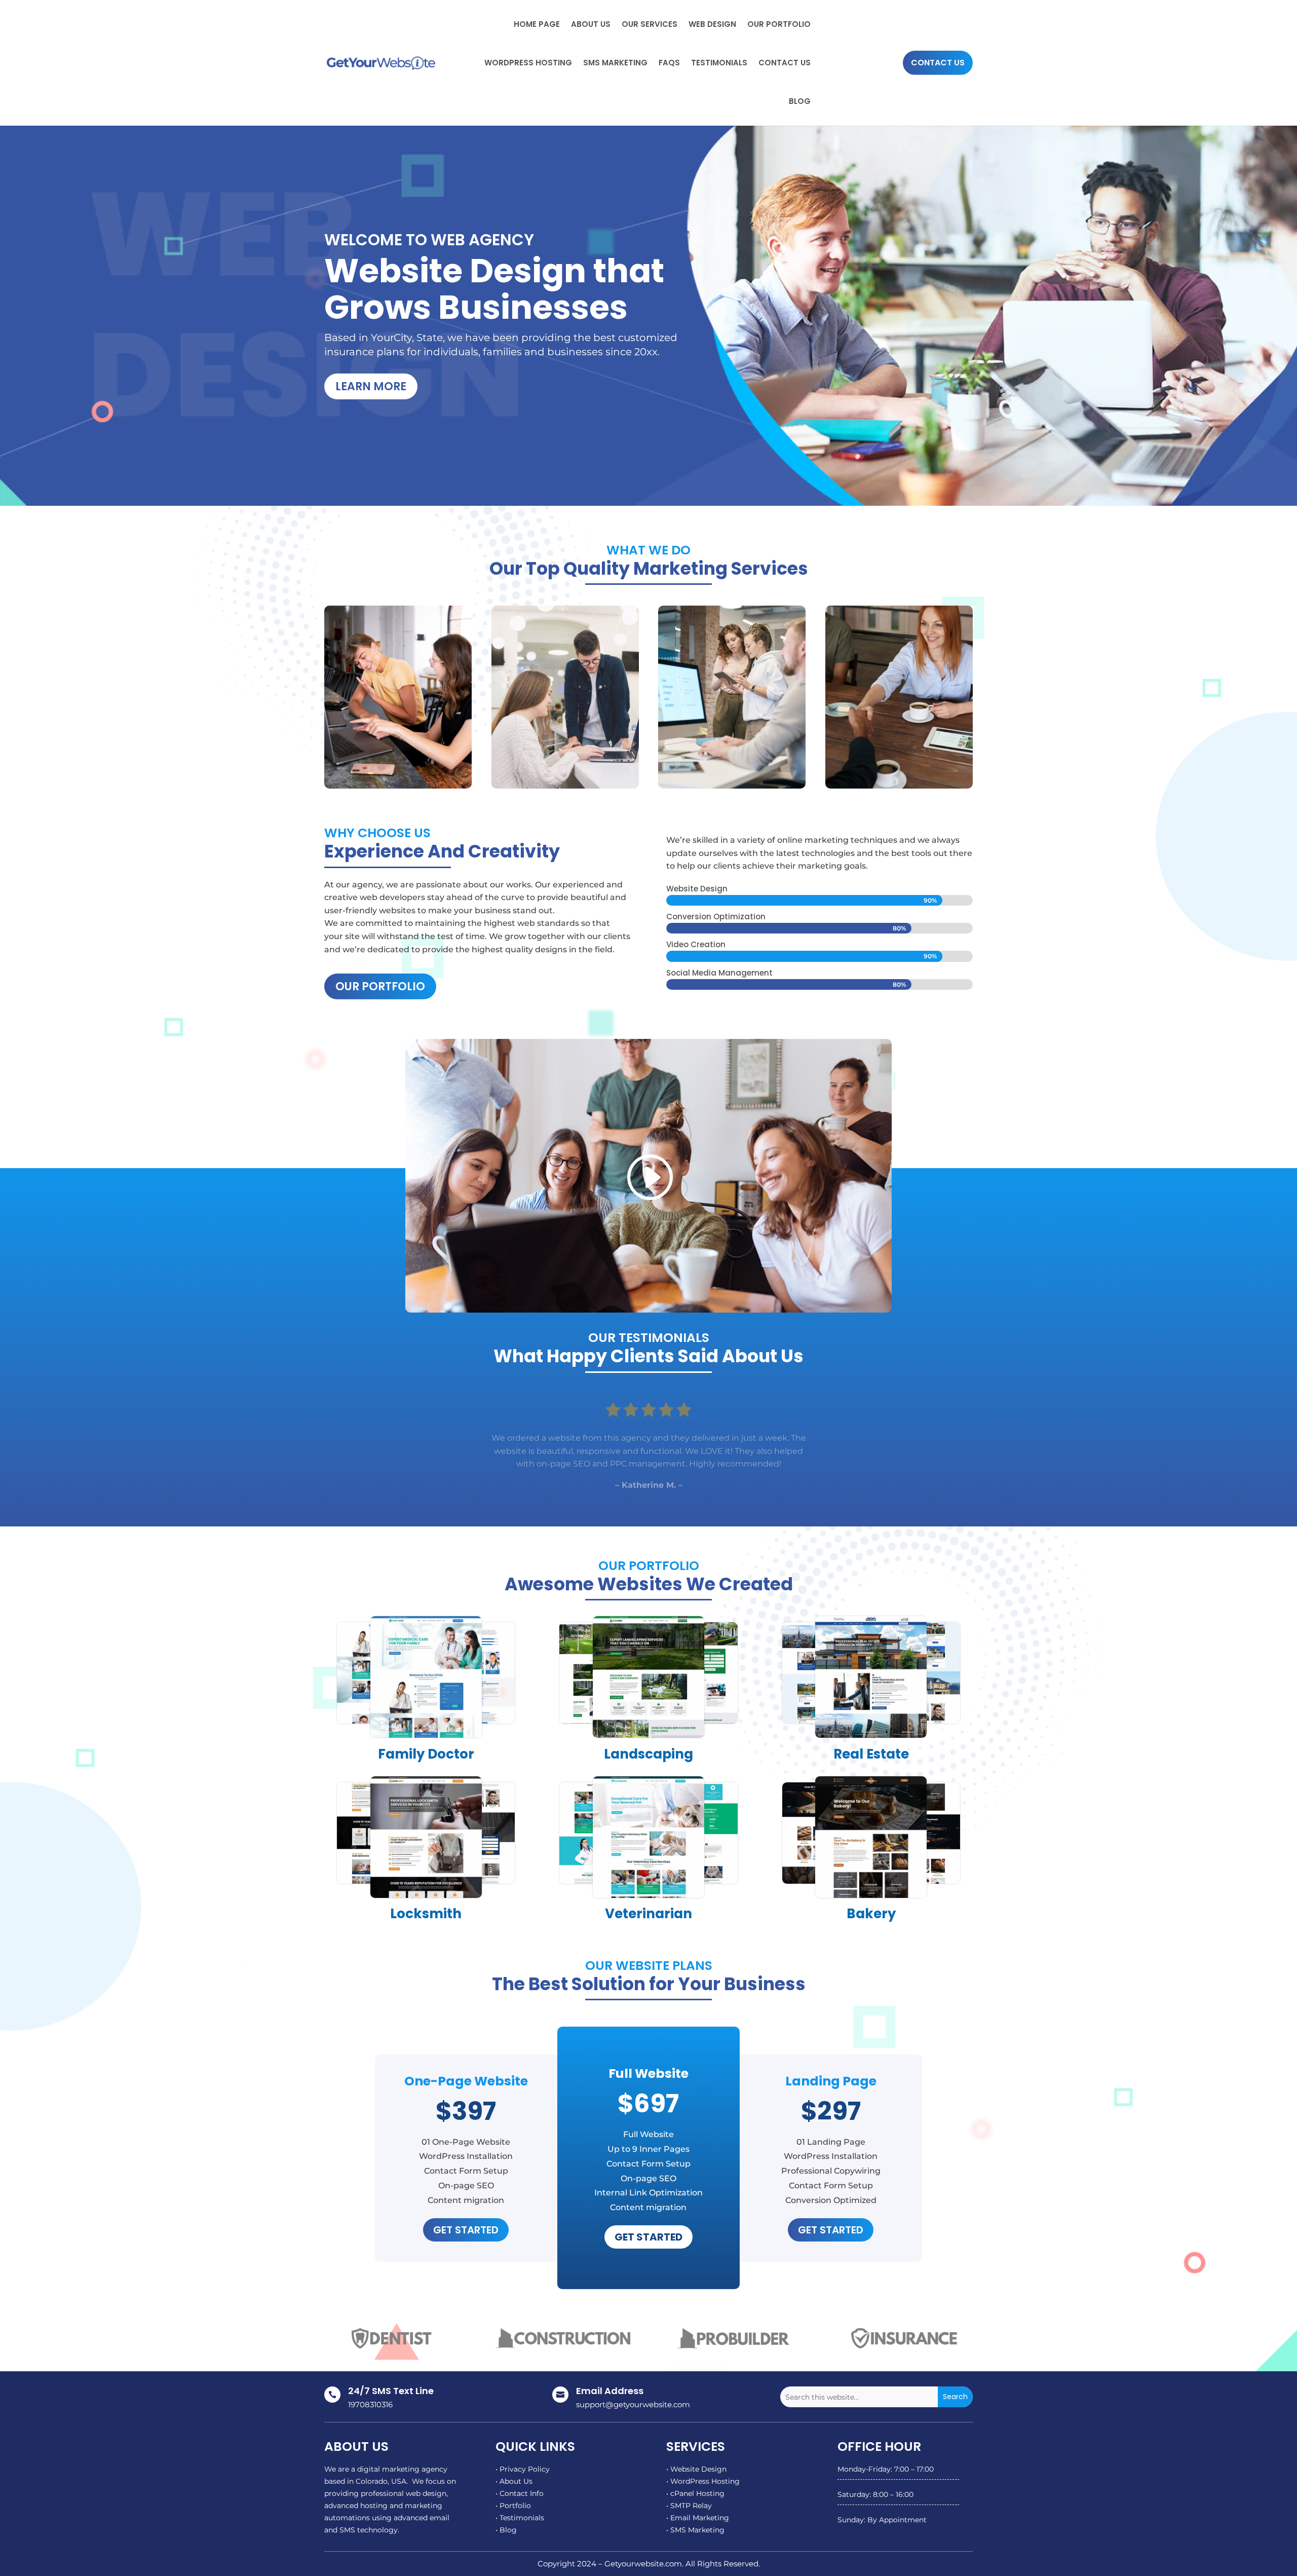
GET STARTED (466, 2230)
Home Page (537, 24)
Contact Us (785, 63)
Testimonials (719, 63)
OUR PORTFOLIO (380, 986)
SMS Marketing (615, 63)
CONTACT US (938, 63)
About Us (591, 24)
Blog (800, 101)
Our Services (650, 24)
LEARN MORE (371, 386)
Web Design (712, 24)
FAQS (669, 63)
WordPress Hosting (528, 63)
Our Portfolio (779, 24)
